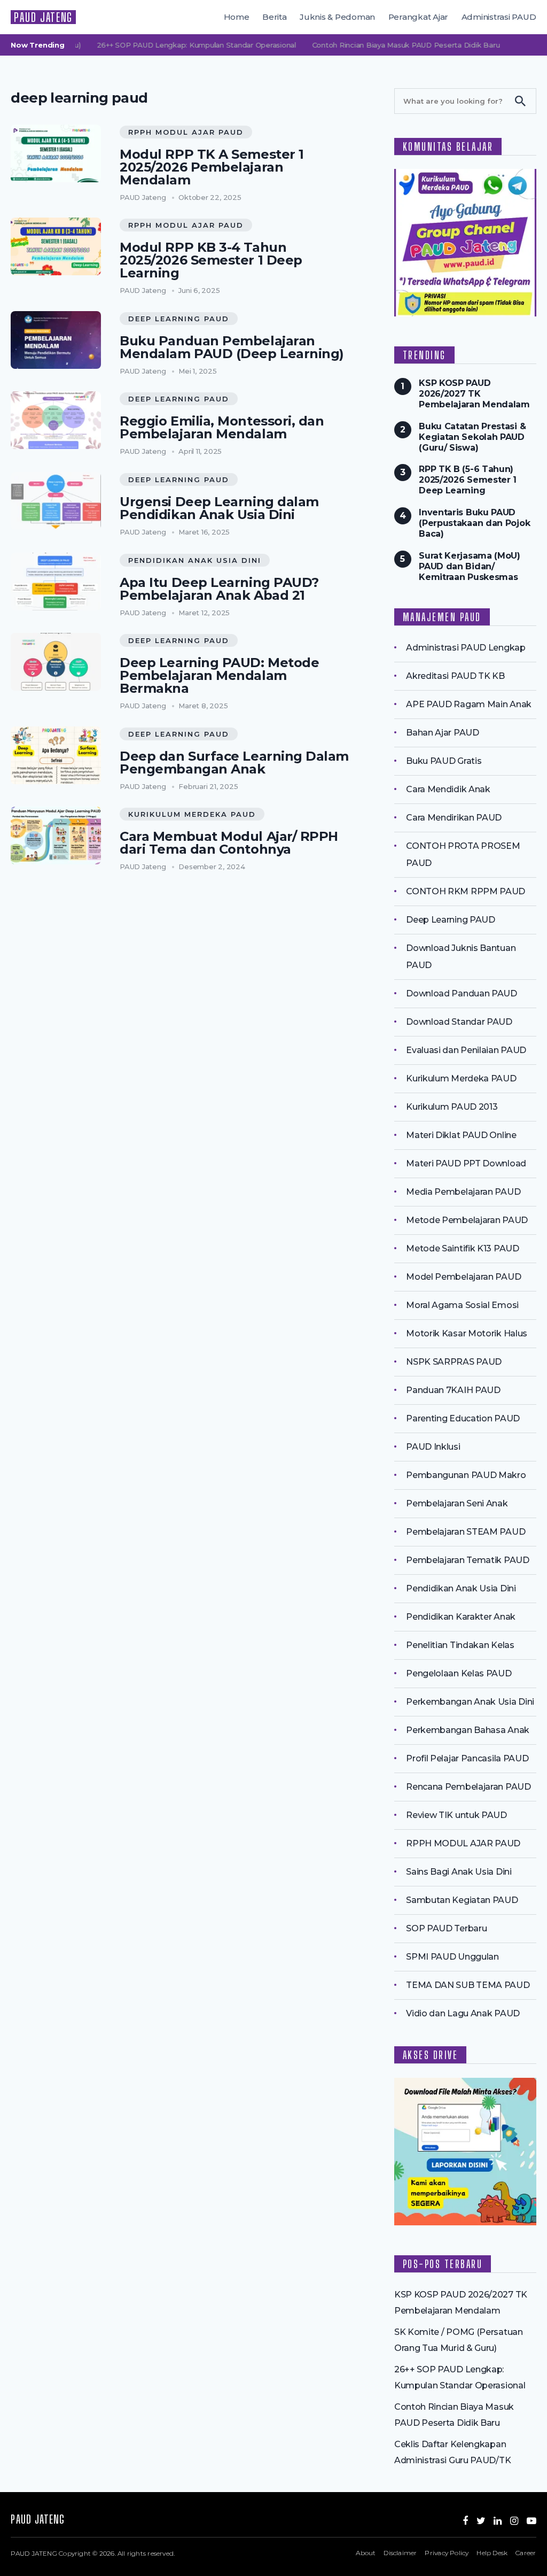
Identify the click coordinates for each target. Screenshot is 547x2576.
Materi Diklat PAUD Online (461, 1135)
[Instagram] (514, 2521)
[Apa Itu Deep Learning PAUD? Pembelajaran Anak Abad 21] (56, 582)
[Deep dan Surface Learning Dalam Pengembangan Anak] (56, 755)
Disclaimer (400, 2553)
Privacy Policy (447, 2553)
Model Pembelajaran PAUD (463, 1277)
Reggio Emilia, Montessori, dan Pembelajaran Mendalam (222, 428)
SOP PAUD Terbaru (446, 1928)
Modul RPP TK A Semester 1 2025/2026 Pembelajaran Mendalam (212, 167)
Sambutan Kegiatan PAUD (462, 1900)
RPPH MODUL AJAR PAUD (186, 132)
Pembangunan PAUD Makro (466, 1475)
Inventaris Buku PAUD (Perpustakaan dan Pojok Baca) (474, 523)
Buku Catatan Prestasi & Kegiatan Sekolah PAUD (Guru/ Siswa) (472, 437)
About (366, 2553)
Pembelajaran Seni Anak (457, 1503)
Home (237, 17)
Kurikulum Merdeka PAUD (192, 814)
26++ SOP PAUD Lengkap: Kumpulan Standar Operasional (177, 45)
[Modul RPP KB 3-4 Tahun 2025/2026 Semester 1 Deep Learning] (56, 246)
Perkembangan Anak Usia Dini (470, 1702)
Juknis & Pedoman (337, 17)
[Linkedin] (498, 2521)
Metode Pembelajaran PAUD (467, 1220)
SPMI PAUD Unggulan (452, 1957)
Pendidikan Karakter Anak (461, 1617)
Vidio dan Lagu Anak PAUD (463, 2013)
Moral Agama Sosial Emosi (462, 1305)
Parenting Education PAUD (463, 1418)
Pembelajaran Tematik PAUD (467, 1560)
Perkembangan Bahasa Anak (468, 1730)
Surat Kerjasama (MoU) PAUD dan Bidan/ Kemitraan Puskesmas (470, 566)
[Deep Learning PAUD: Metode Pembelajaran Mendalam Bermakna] (56, 662)
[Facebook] (465, 2521)
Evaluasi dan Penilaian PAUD (466, 1050)
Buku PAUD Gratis (444, 761)
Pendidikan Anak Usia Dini (195, 560)
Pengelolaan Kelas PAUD (459, 1673)
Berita (275, 17)
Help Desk (492, 2553)
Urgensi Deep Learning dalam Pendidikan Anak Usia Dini (219, 508)
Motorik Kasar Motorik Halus (467, 1333)
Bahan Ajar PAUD (442, 733)
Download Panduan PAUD (462, 993)
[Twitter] (481, 2521)
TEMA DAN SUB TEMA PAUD (468, 1985)
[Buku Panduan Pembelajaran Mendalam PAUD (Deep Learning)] (56, 340)
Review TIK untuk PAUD (456, 1815)
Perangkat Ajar (419, 17)
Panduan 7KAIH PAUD (453, 1390)
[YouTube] (532, 2521)
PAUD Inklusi (433, 1447)
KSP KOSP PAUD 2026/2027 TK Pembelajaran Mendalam (474, 394)
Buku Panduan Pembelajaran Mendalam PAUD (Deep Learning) (232, 347)
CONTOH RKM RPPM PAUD (466, 891)
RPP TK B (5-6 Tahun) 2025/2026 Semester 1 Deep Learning (468, 480)
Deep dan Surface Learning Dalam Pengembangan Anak (234, 763)
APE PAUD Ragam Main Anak (469, 704)
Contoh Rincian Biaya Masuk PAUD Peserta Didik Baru (386, 45)
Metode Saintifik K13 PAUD (462, 1248)
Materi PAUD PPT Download (466, 1163)
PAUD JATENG (43, 17)
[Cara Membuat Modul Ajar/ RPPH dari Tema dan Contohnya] (56, 836)
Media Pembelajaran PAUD (463, 1192)
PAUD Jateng (143, 197)
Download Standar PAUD (459, 1022)
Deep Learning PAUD (179, 319)
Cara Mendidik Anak (448, 789)
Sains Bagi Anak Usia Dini (459, 1872)
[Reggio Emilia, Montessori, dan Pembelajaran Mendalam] (56, 420)
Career (526, 2553)
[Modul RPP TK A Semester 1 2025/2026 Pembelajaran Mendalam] (56, 153)
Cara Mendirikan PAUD (454, 818)
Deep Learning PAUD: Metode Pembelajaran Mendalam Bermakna (219, 676)
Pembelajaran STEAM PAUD (466, 1532)
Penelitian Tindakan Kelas (460, 1645)
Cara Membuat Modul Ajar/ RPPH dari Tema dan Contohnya (229, 843)
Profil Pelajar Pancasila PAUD (467, 1758)
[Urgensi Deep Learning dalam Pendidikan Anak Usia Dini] (56, 501)
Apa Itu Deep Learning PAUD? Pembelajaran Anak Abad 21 (219, 589)
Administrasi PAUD (499, 17)
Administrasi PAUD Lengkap (466, 648)
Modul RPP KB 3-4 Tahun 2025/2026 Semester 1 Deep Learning (211, 260)
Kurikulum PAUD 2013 (452, 1107)
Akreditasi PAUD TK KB (455, 676)
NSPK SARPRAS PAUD (454, 1362)
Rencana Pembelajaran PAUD (468, 1787)
